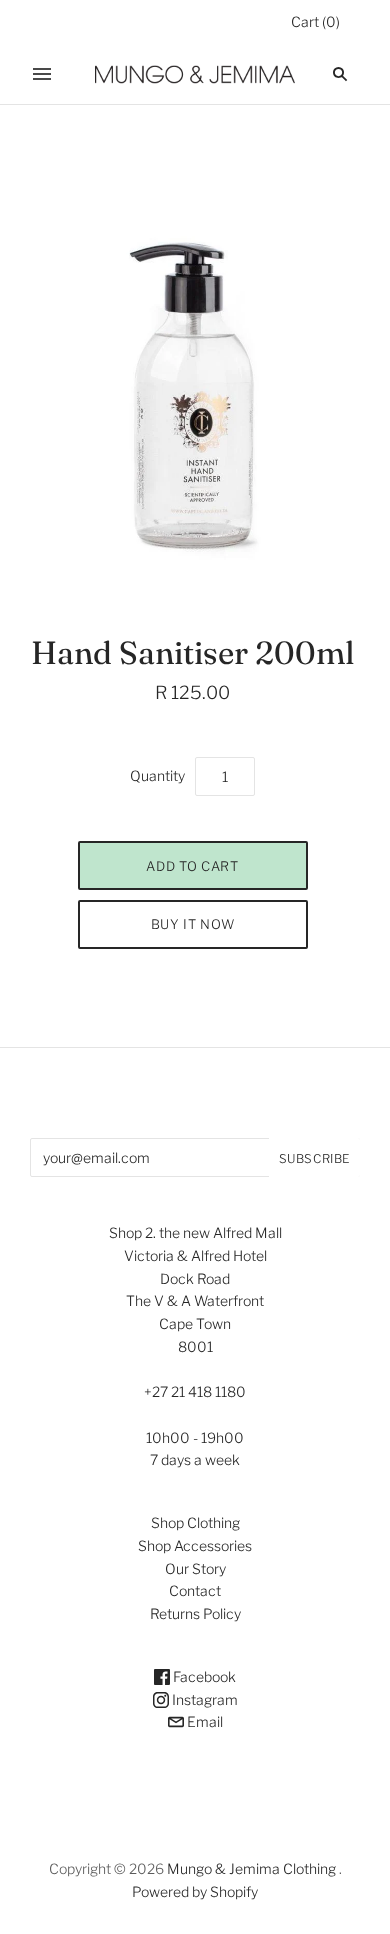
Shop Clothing (195, 1522)
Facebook (203, 1676)
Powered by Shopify (195, 1891)
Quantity (157, 775)
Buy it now (193, 924)
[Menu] (42, 74)
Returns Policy (195, 1613)
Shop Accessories (195, 1545)
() (315, 21)
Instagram (203, 1699)
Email (203, 1721)
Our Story (195, 1568)
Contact (195, 1590)
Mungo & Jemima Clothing (251, 1868)
